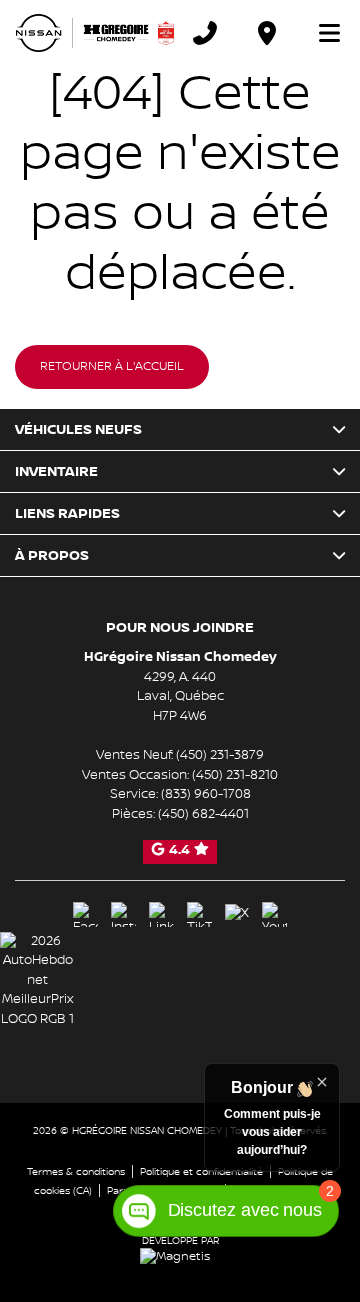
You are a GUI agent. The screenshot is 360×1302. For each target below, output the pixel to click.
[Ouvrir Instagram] (123, 914)
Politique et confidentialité (201, 1171)
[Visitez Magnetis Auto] (180, 1256)
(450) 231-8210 (235, 775)
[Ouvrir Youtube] (274, 914)
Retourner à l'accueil (112, 366)
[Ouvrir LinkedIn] (161, 914)
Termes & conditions (76, 1171)
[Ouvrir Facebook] (85, 914)
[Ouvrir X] (237, 914)
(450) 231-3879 (220, 755)
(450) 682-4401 (203, 814)
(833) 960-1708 (206, 794)
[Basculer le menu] (321, 33)
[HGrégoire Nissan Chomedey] (95, 33)
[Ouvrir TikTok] (199, 914)
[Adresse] (267, 33)
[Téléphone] (205, 33)
